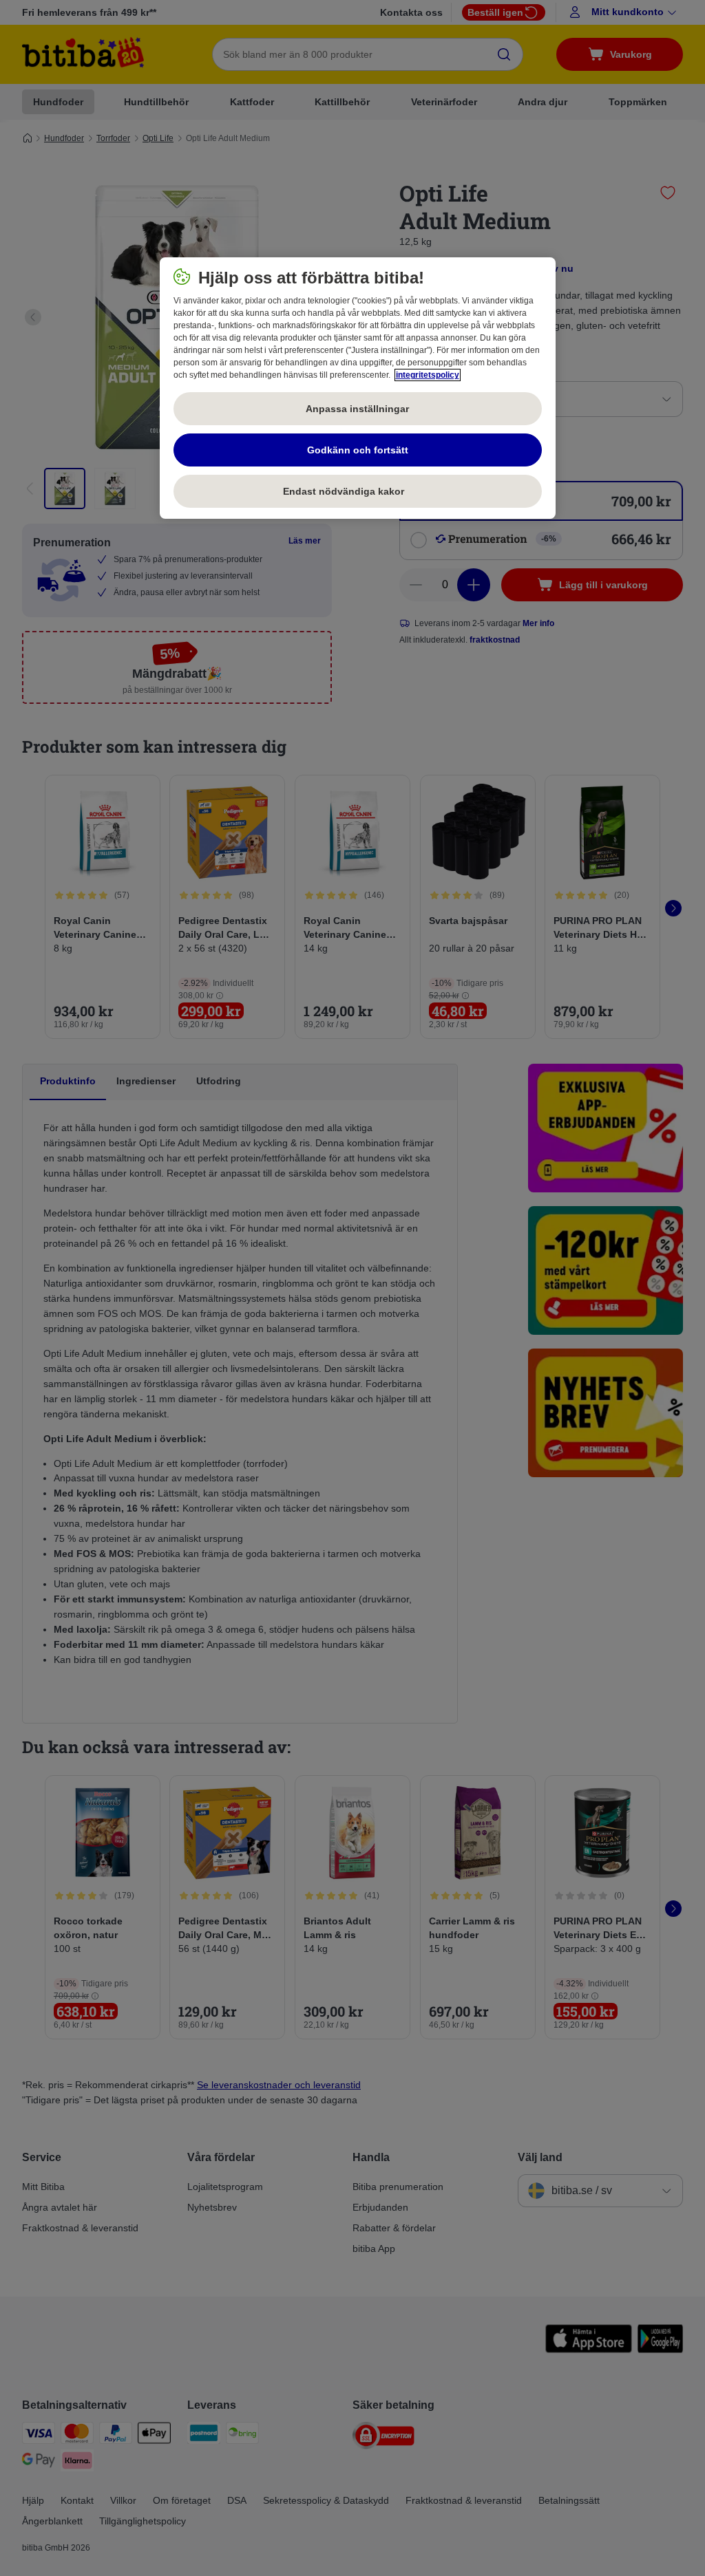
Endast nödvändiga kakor (357, 491)
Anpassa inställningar (357, 409)
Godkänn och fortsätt (358, 450)
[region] (358, 388)
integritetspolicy (428, 375)
